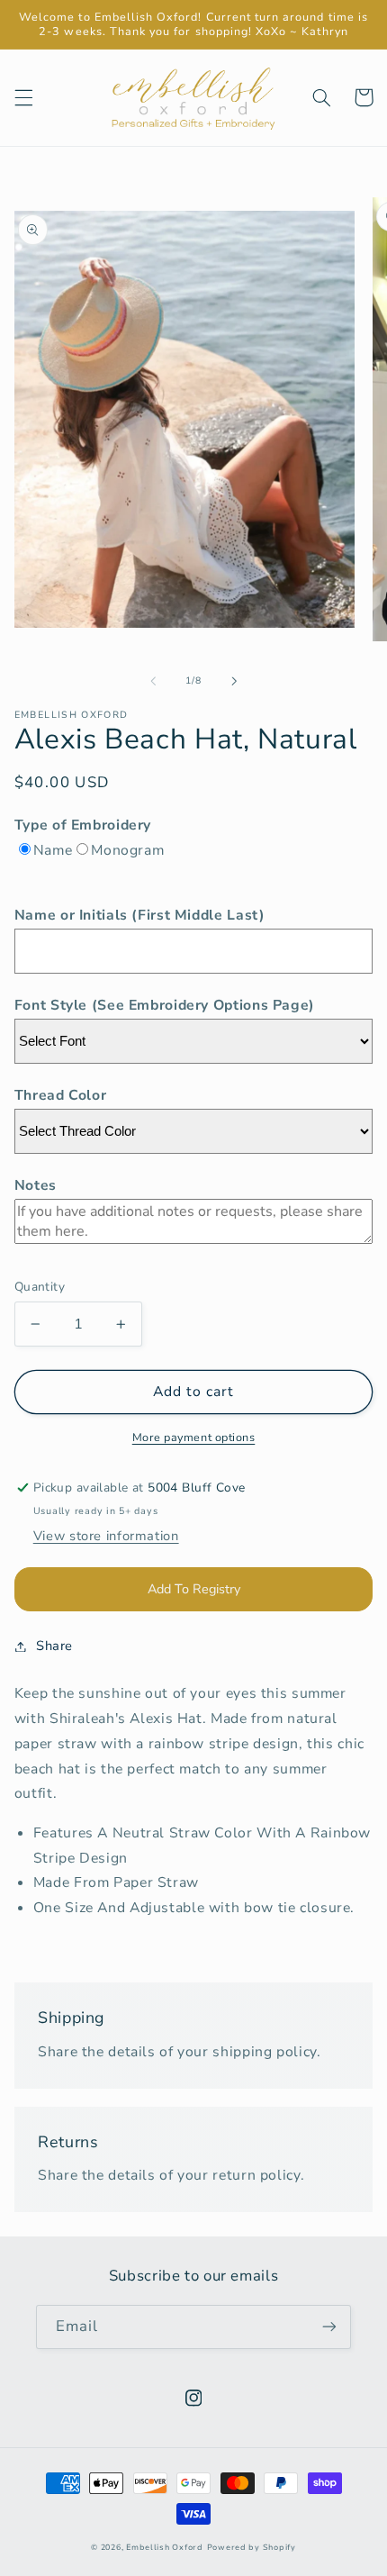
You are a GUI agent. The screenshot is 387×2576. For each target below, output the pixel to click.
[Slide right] (234, 681)
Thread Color (61, 1095)
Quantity (40, 1287)
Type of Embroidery (83, 825)
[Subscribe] (329, 2327)
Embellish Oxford (165, 2547)
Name (53, 850)
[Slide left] (153, 681)
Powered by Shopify (252, 2547)
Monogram (127, 850)
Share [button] (54, 1646)
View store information (106, 1536)
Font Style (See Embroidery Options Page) (165, 1005)
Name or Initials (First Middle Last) (140, 915)
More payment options (194, 1437)
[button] (23, 97)
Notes (36, 1185)
